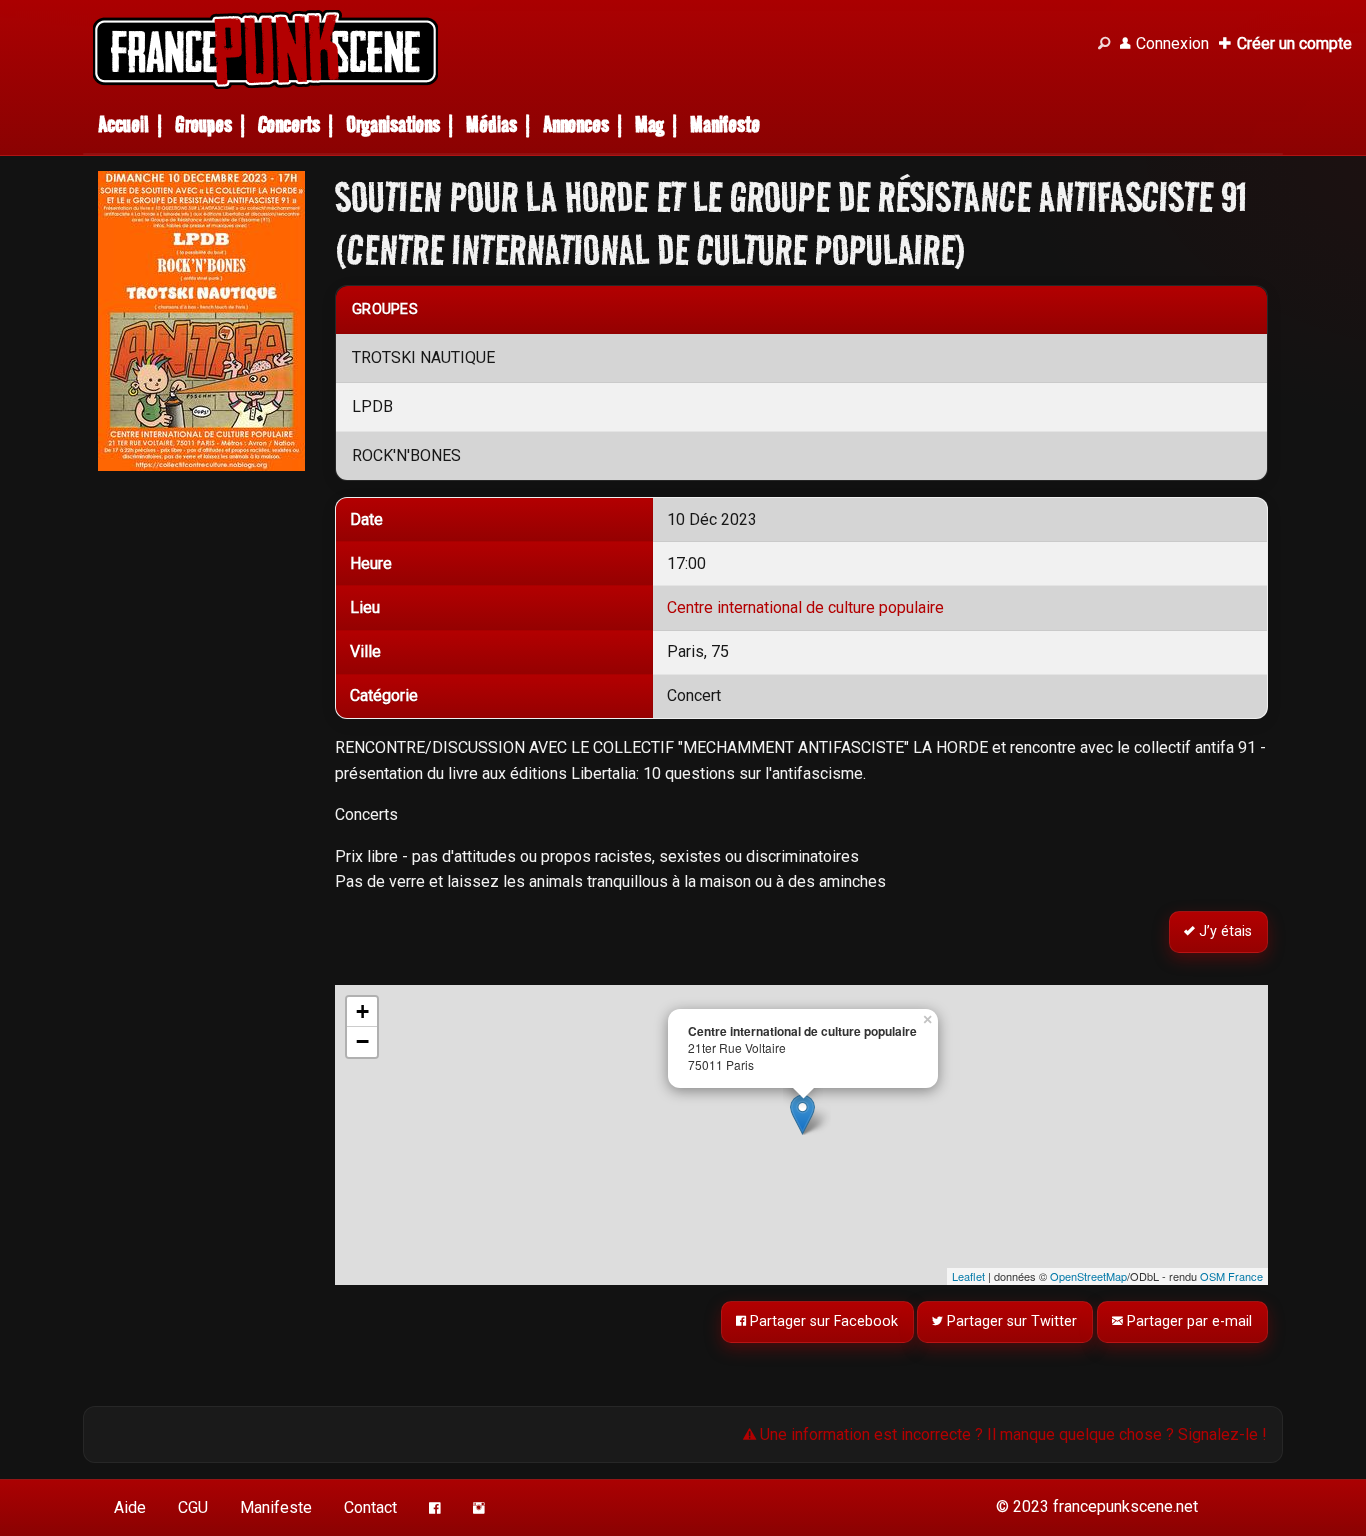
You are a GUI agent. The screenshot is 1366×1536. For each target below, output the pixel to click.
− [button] (362, 1041)
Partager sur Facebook (822, 1321)
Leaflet (968, 1276)
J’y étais (1224, 931)
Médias (491, 124)
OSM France (1231, 1276)
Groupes (203, 124)
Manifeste (725, 124)
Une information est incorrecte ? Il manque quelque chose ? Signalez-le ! (1011, 1434)
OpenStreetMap (1088, 1276)
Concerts (289, 124)
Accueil (123, 124)
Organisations (393, 124)
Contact (370, 1507)
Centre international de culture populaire (805, 607)
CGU (193, 1507)
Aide (130, 1507)
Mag (649, 124)
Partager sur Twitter (1011, 1321)
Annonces (576, 124)
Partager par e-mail (1188, 1321)
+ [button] (362, 1011)
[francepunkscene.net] (583, 49)
